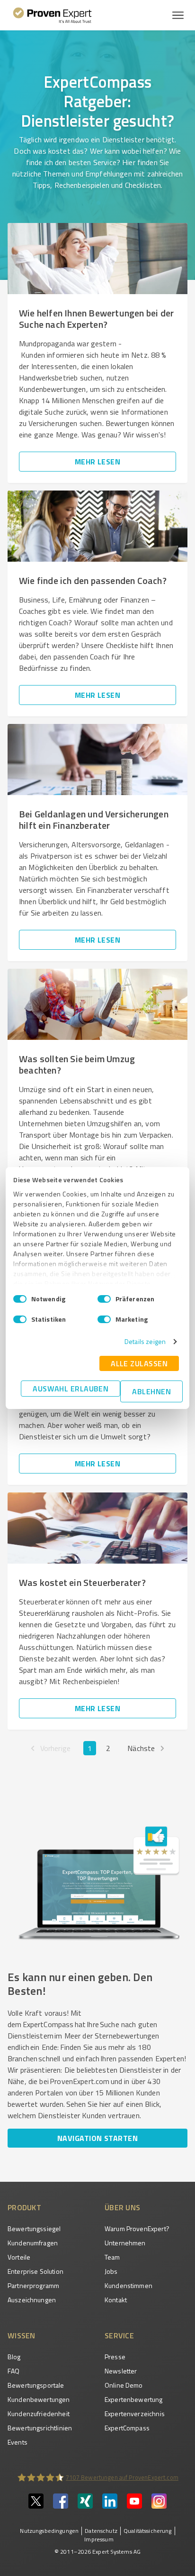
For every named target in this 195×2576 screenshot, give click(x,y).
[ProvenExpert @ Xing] (85, 2506)
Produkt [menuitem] (24, 2207)
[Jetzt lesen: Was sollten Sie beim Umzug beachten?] (97, 1004)
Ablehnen (151, 1391)
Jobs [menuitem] (111, 2271)
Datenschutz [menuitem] (101, 2531)
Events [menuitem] (18, 2442)
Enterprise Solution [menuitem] (35, 2271)
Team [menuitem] (112, 2257)
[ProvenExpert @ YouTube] (134, 2506)
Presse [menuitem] (115, 2357)
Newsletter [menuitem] (121, 2371)
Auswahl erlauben (71, 1389)
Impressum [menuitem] (99, 2539)
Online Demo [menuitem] (124, 2385)
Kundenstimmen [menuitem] (129, 2285)
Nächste (141, 1748)
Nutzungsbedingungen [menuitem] (49, 2531)
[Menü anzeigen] (178, 15)
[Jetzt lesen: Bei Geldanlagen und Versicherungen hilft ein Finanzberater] (97, 760)
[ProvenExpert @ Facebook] (61, 2506)
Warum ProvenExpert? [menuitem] (137, 2229)
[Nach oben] (177, 2518)
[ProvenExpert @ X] (36, 2506)
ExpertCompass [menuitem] (127, 2428)
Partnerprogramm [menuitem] (33, 2285)
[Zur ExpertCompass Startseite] (52, 15)
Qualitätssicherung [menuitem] (148, 2531)
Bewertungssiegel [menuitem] (34, 2229)
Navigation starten (97, 2138)
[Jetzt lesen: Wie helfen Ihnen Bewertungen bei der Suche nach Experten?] (97, 259)
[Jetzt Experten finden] (97, 1947)
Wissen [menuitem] (22, 2335)
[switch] (104, 1299)
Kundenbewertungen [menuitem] (39, 2399)
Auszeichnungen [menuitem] (32, 2300)
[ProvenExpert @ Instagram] (159, 2506)
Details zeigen (145, 1341)
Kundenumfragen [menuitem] (33, 2243)
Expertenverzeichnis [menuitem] (135, 2414)
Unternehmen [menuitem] (125, 2243)
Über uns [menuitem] (122, 2207)
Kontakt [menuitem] (116, 2300)
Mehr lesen (98, 462)
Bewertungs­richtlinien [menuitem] (40, 2428)
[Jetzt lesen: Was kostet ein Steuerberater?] (97, 1528)
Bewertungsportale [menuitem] (36, 2385)
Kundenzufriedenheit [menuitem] (39, 2414)
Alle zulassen (139, 1363)
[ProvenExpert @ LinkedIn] (110, 2506)
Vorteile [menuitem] (19, 2257)
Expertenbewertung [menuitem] (134, 2399)
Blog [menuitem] (14, 2357)
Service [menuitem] (119, 2335)
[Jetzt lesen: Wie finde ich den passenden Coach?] (97, 526)
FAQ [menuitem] (13, 2371)
